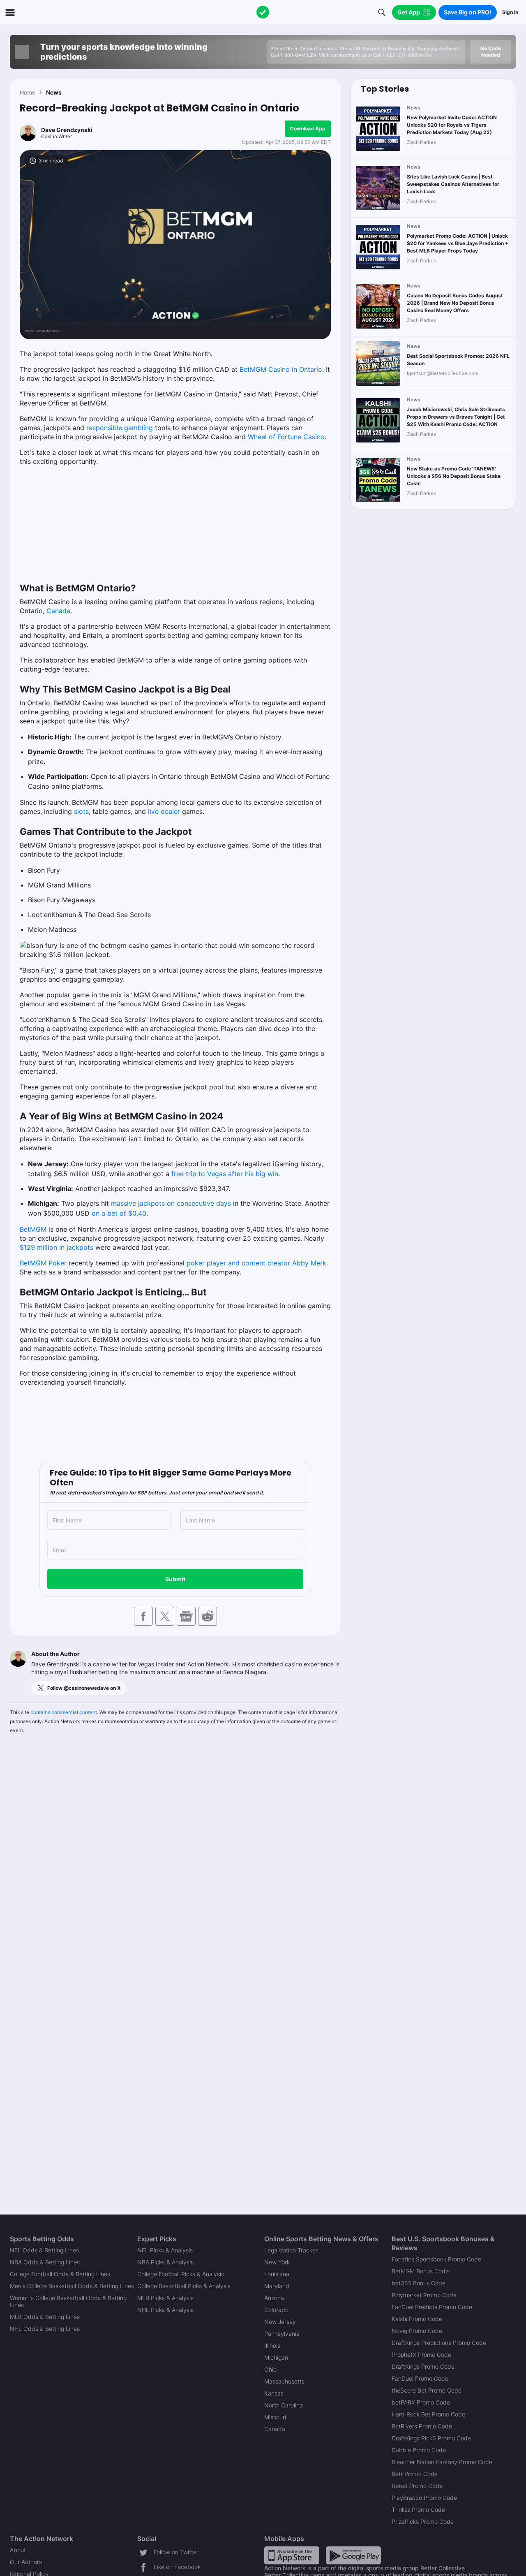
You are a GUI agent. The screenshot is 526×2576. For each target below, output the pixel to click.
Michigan (276, 2357)
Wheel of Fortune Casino (286, 437)
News (54, 92)
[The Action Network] (263, 12)
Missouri (275, 2417)
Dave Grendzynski (67, 130)
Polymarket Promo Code (424, 2295)
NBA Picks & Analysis (165, 2262)
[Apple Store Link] (292, 2555)
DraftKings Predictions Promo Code (439, 2343)
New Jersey (280, 2322)
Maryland (277, 2286)
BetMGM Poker (43, 1263)
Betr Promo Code (415, 2474)
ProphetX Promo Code (421, 2355)
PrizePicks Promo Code (423, 2522)
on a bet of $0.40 (119, 1213)
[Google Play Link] (353, 2555)
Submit (175, 1579)
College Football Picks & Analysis (181, 2274)
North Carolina (284, 2405)
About (18, 2550)
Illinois (272, 2346)
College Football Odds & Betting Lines (60, 2274)
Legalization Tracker (291, 2250)
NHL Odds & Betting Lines (45, 2329)
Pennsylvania (282, 2334)
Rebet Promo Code (417, 2486)
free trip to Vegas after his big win (224, 1174)
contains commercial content (64, 1712)
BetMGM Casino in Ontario (281, 369)
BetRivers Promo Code (422, 2426)
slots (81, 811)
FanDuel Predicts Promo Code (432, 2307)
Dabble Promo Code (419, 2450)
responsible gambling (120, 428)
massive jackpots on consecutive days (171, 1203)
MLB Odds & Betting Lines (45, 2317)
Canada (58, 611)
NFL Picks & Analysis (165, 2250)
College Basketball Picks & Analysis (184, 2286)
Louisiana (277, 2274)
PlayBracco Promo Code (424, 2498)
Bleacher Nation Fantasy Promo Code (442, 2462)
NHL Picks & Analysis (165, 2310)
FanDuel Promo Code (420, 2378)
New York (277, 2262)
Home (28, 92)
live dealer (164, 811)
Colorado (276, 2310)
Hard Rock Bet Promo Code (428, 2414)
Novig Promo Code (417, 2331)
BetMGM (33, 1229)
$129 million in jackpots (57, 1247)
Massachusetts (284, 2381)
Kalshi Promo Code (417, 2319)
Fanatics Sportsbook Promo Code (436, 2259)
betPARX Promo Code (421, 2402)
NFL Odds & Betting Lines (44, 2250)
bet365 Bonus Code (419, 2283)
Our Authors (26, 2562)
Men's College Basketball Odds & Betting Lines (72, 2286)
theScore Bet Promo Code (427, 2390)
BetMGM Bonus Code (420, 2271)
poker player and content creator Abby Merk (256, 1263)
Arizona (274, 2298)
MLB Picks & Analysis (165, 2298)
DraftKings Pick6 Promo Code (431, 2438)
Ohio (270, 2369)
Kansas (274, 2393)
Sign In (510, 12)
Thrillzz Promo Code (418, 2510)
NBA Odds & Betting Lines (45, 2262)
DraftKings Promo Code (423, 2366)
